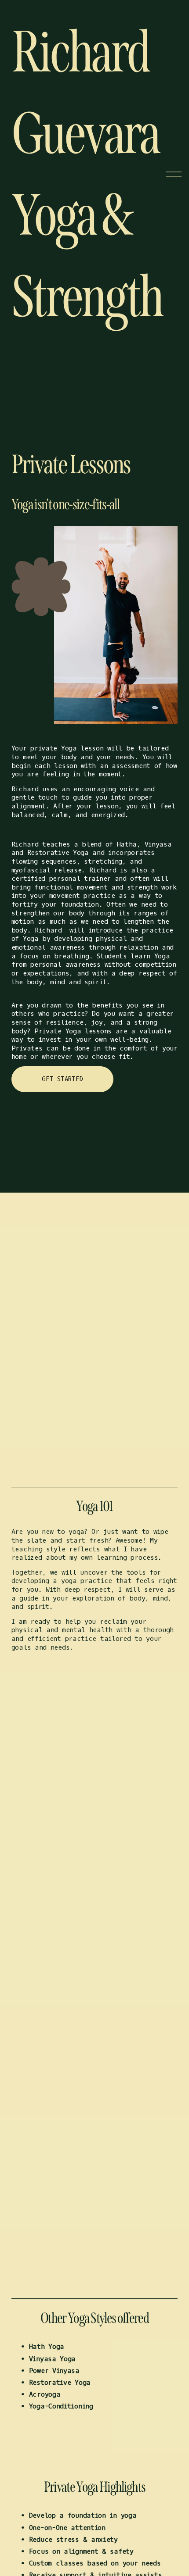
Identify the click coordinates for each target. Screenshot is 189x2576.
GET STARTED (62, 1079)
